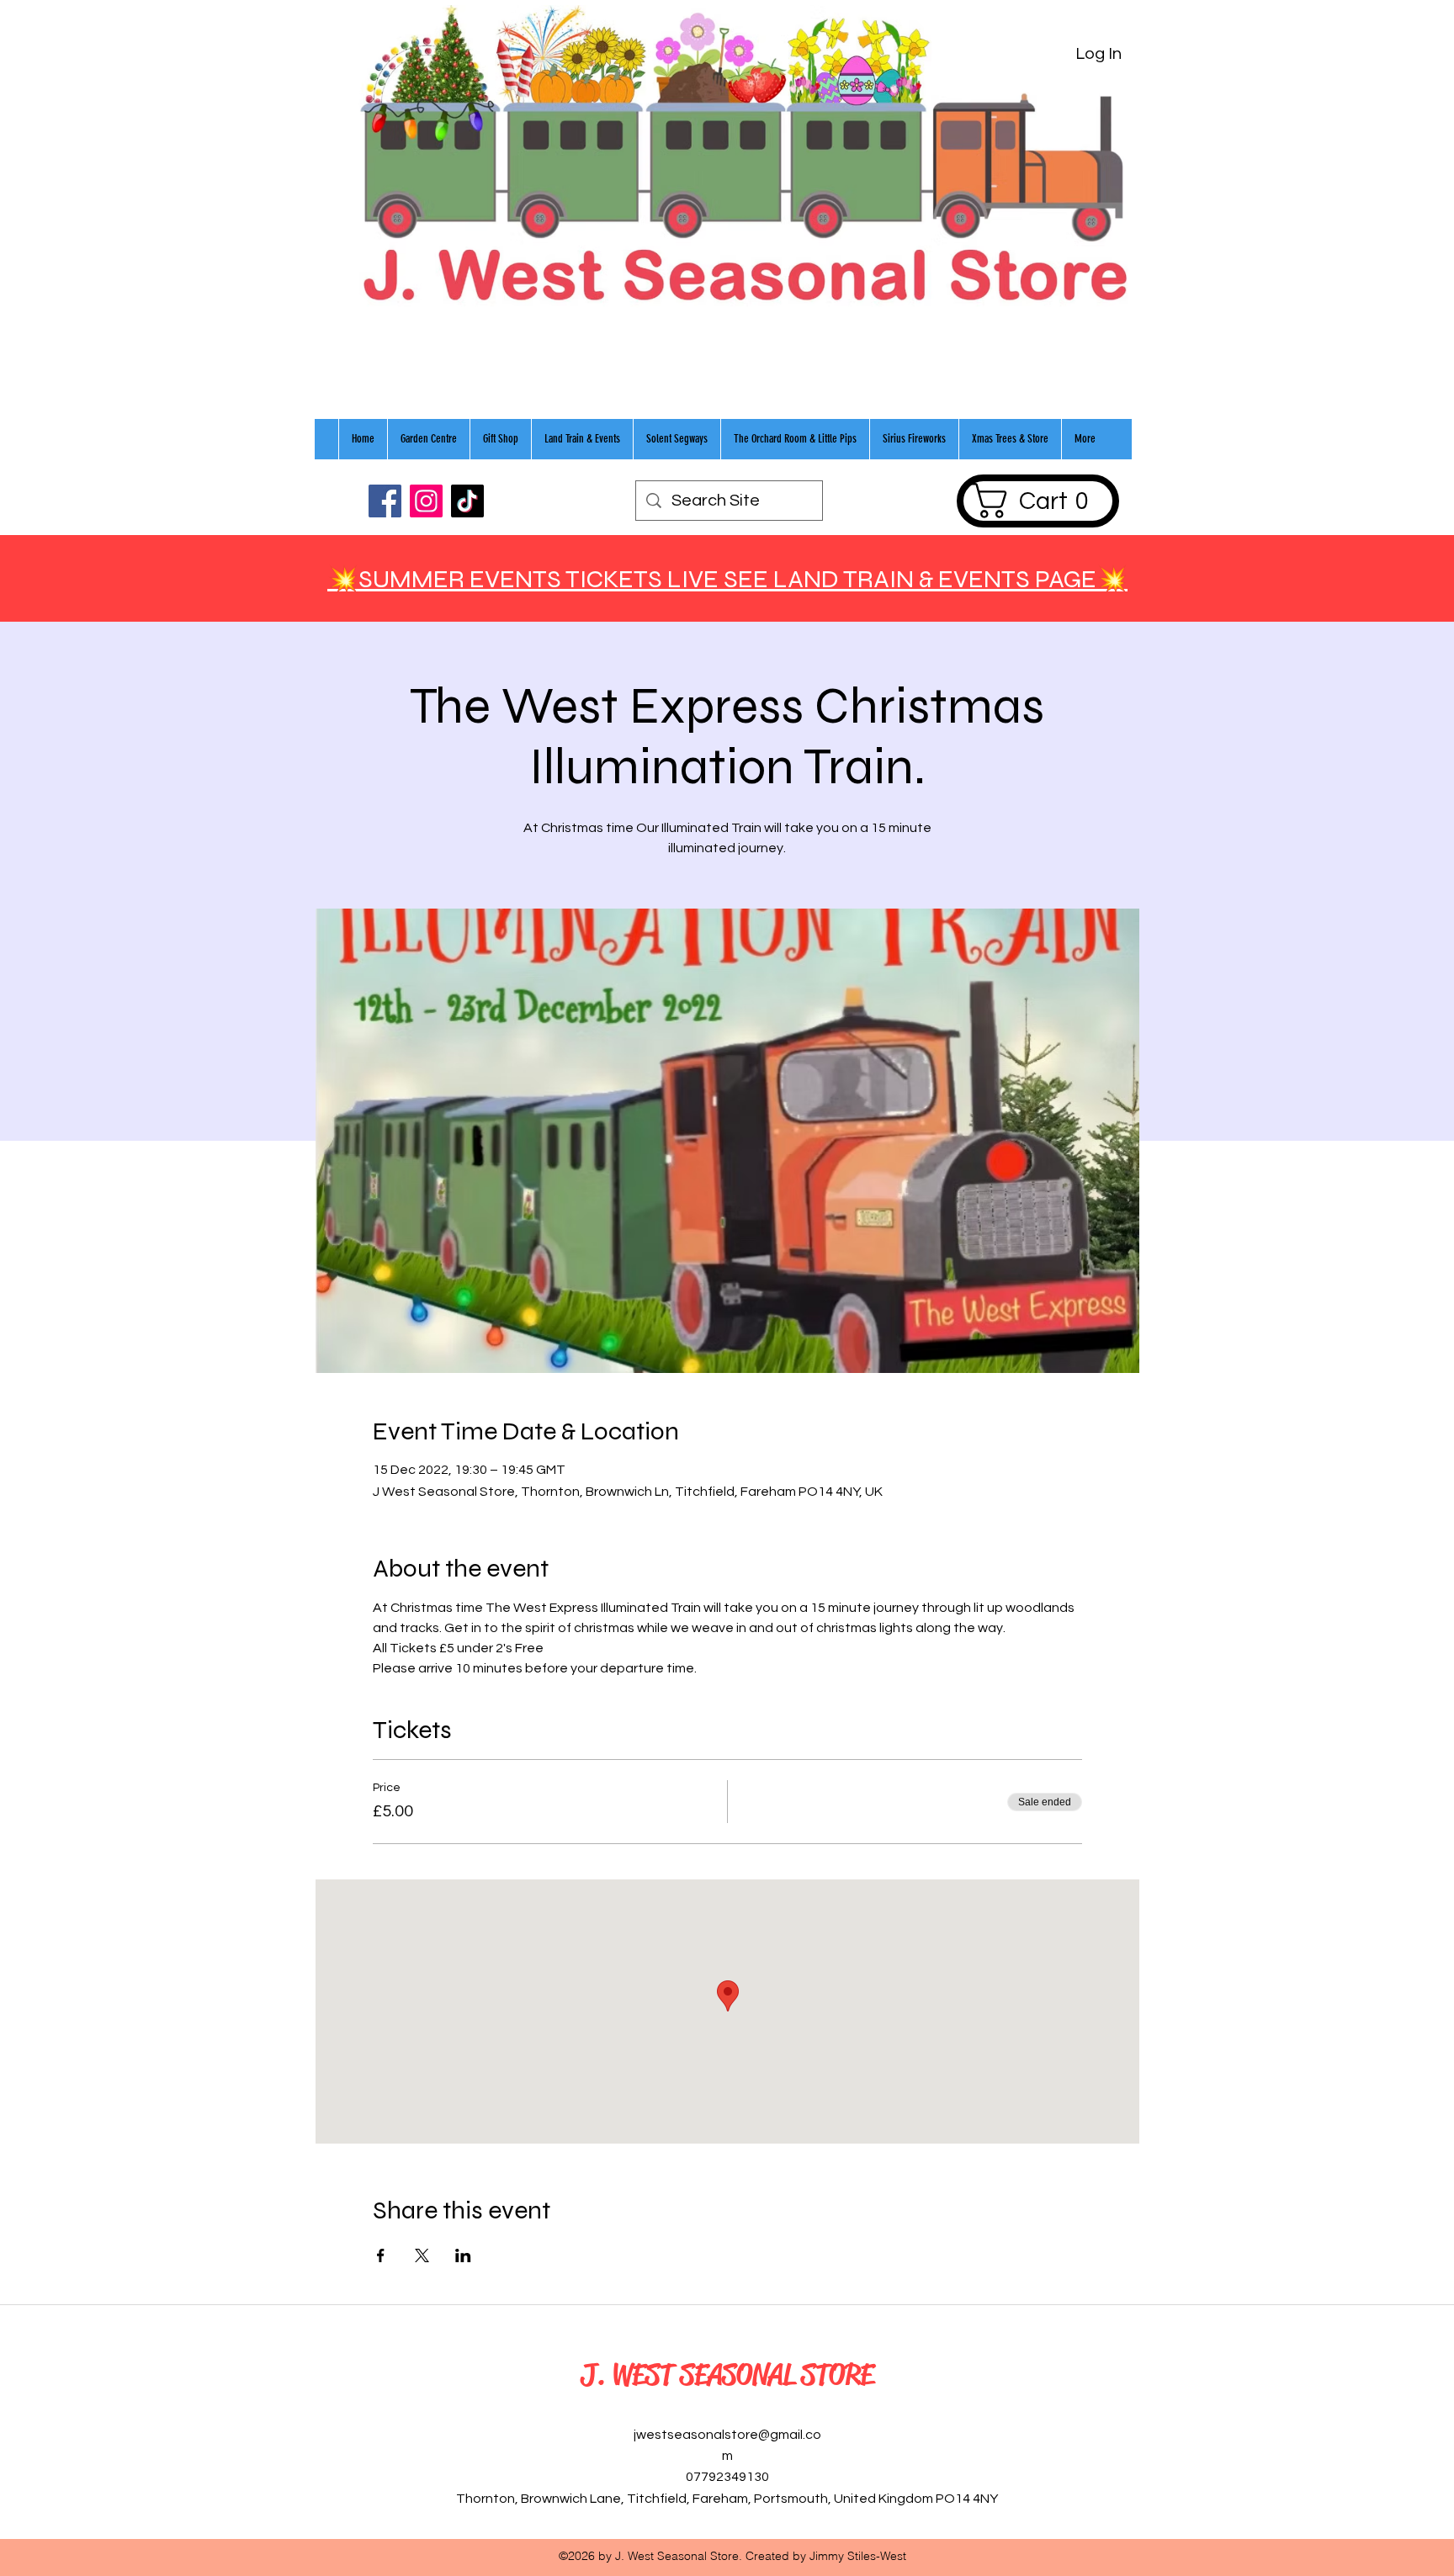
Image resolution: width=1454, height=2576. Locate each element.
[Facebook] (385, 501)
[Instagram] (426, 501)
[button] (1037, 501)
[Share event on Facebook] (381, 2255)
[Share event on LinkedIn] (463, 2255)
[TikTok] (467, 501)
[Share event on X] (422, 2255)
